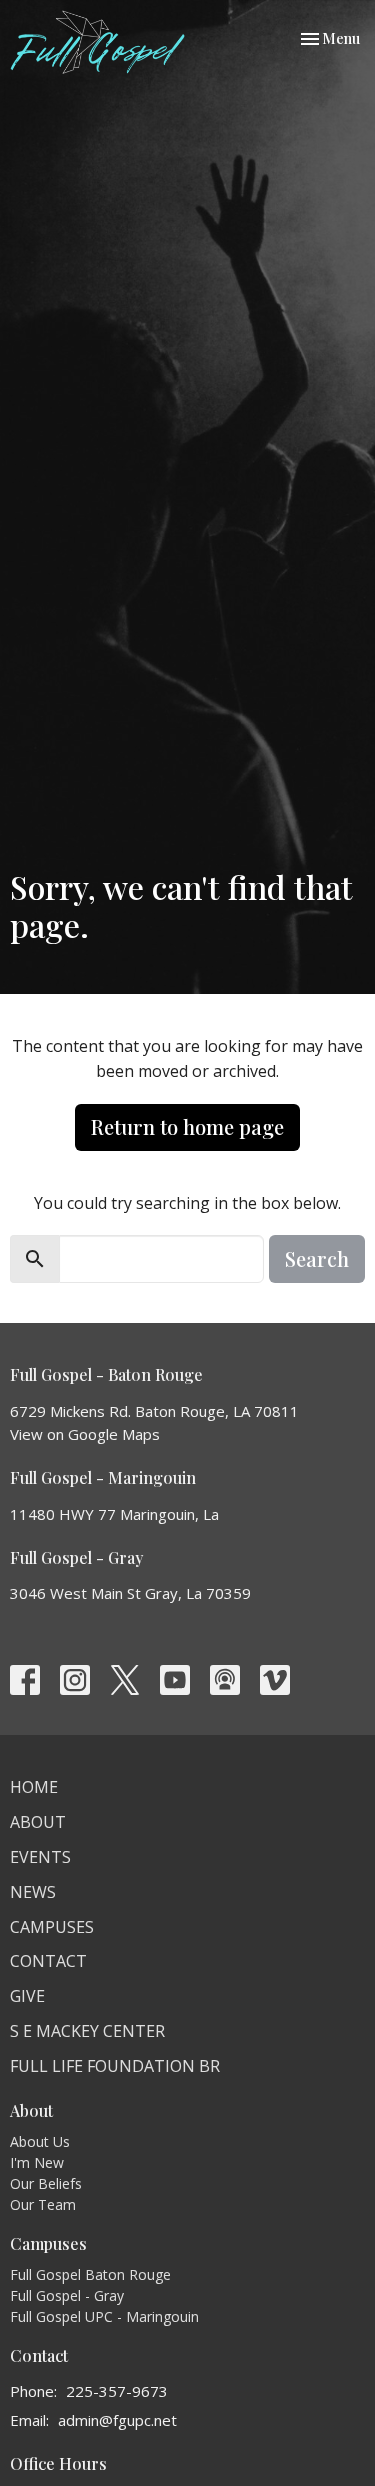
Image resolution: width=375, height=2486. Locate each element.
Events (40, 1857)
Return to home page (187, 1126)
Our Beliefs (46, 2183)
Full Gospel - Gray (67, 2295)
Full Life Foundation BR (115, 2066)
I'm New (37, 2162)
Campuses (52, 1927)
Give (27, 1996)
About (38, 1822)
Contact (48, 1961)
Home (34, 1787)
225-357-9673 (117, 2391)
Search (317, 1258)
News (33, 1892)
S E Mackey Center (87, 2031)
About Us (40, 2141)
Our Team (43, 2204)
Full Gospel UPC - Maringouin (104, 2316)
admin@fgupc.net (117, 2420)
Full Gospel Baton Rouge (90, 2274)
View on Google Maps (85, 1434)
